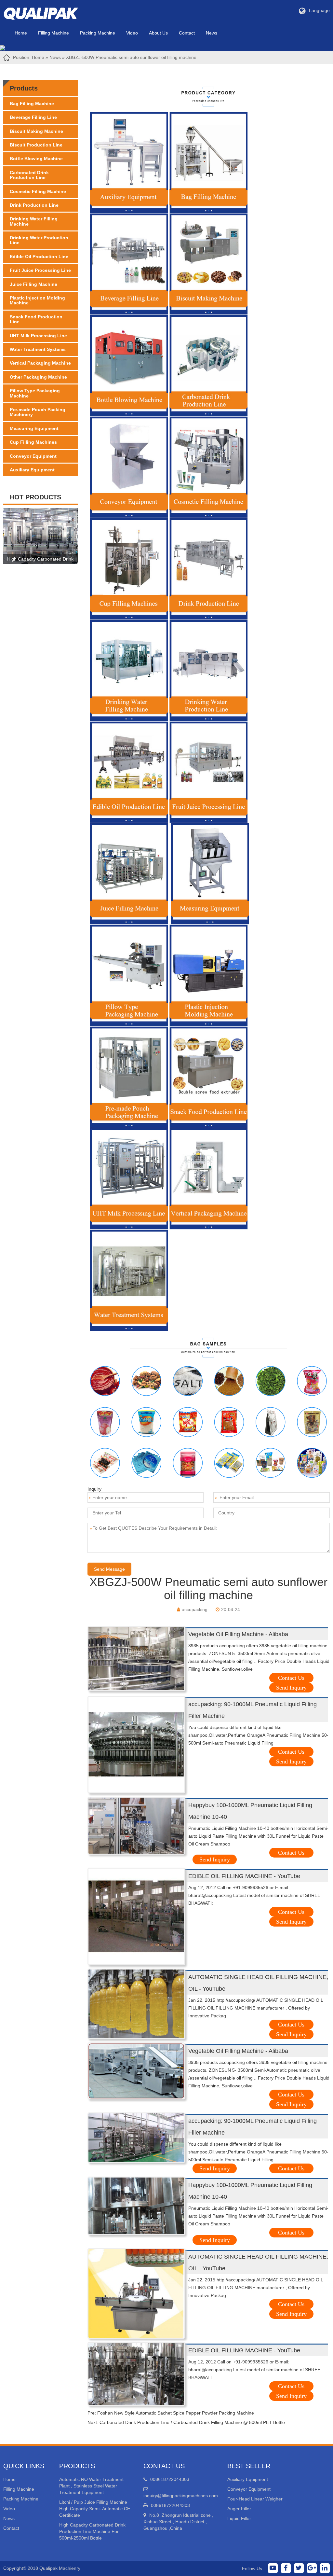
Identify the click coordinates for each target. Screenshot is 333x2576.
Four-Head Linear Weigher (255, 2499)
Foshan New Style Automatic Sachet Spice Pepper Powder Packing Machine (176, 2413)
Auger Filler (239, 2509)
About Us (158, 33)
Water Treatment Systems (38, 349)
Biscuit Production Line (36, 145)
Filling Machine (53, 33)
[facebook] (286, 2568)
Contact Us (291, 1678)
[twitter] (299, 2568)
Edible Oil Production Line (39, 257)
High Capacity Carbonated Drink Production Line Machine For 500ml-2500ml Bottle (92, 2531)
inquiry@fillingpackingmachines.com (181, 2496)
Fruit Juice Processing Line (40, 270)
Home (21, 33)
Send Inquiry (291, 1688)
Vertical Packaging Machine (40, 363)
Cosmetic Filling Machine (38, 191)
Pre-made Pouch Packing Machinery (38, 412)
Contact (187, 33)
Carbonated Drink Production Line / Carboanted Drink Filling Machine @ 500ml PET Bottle (192, 2422)
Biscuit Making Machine (36, 131)
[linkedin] (325, 2568)
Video (132, 33)
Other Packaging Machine (38, 377)
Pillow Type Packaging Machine (35, 393)
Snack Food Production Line (36, 319)
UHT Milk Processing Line (38, 336)
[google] (312, 2568)
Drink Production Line (34, 205)
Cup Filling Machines (33, 442)
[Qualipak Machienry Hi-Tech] (47, 12)
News (212, 33)
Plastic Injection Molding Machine (37, 300)
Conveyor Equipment (33, 456)
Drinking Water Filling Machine (34, 221)
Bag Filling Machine (32, 104)
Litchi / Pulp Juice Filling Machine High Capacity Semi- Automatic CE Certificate (95, 2509)
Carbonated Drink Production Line (29, 175)
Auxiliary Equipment (32, 470)
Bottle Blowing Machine (36, 159)
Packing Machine (98, 33)
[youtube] (273, 2568)
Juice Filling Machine (33, 284)
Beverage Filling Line (33, 117)
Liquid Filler (239, 2518)
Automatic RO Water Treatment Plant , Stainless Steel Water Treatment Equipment (91, 2486)
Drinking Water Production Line (39, 240)
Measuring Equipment (34, 428)
